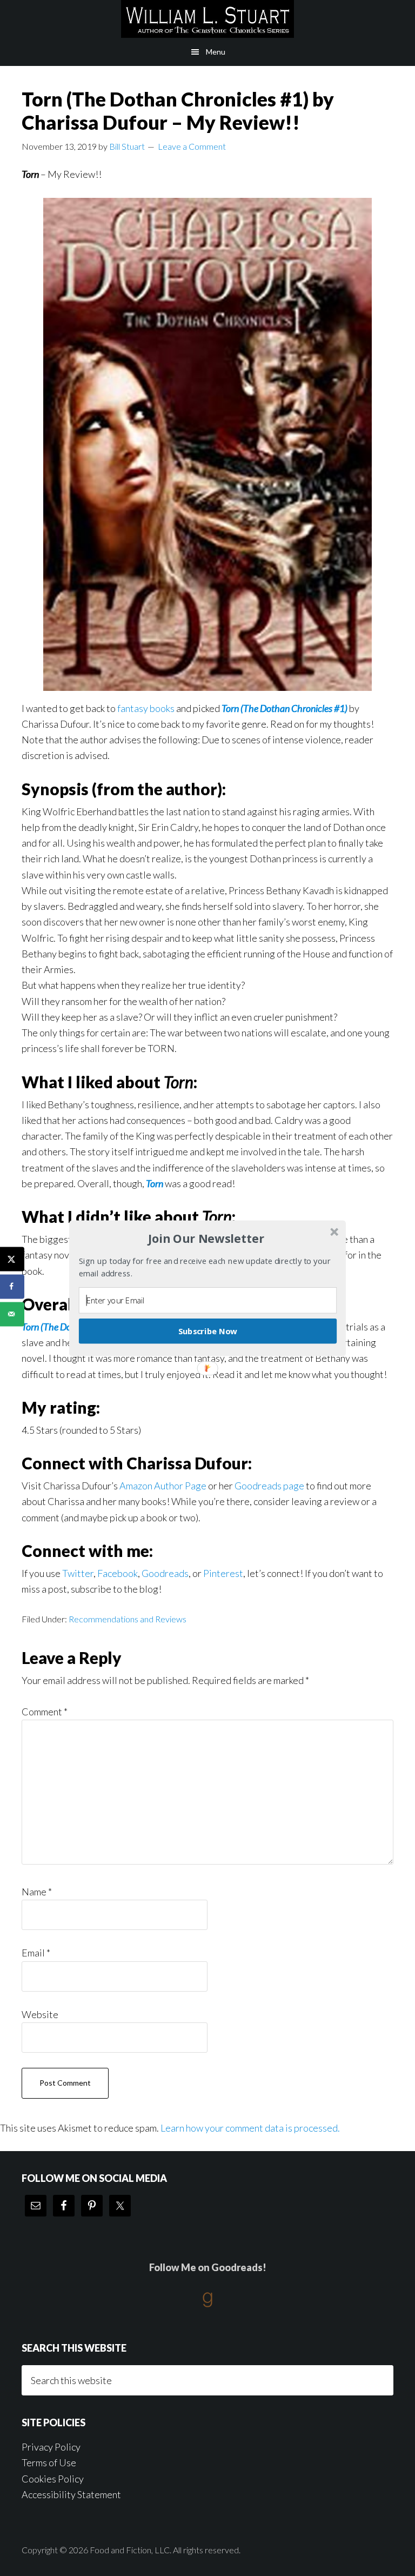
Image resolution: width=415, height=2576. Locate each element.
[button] (206, 1239)
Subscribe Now (208, 1330)
